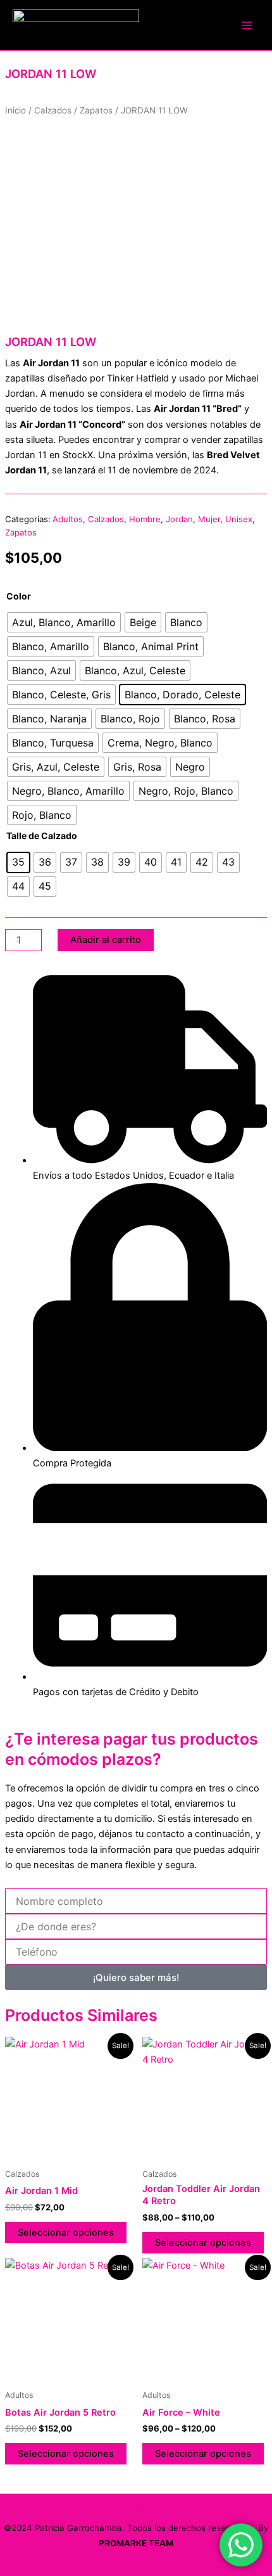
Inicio (15, 110)
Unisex (239, 519)
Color (19, 596)
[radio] (64, 622)
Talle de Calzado (42, 836)
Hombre (145, 519)
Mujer (209, 519)
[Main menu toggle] (247, 25)
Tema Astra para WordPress (189, 2510)
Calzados (53, 110)
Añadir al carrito (106, 940)
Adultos (68, 519)
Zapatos (96, 110)
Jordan (179, 519)
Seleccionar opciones (66, 2233)
